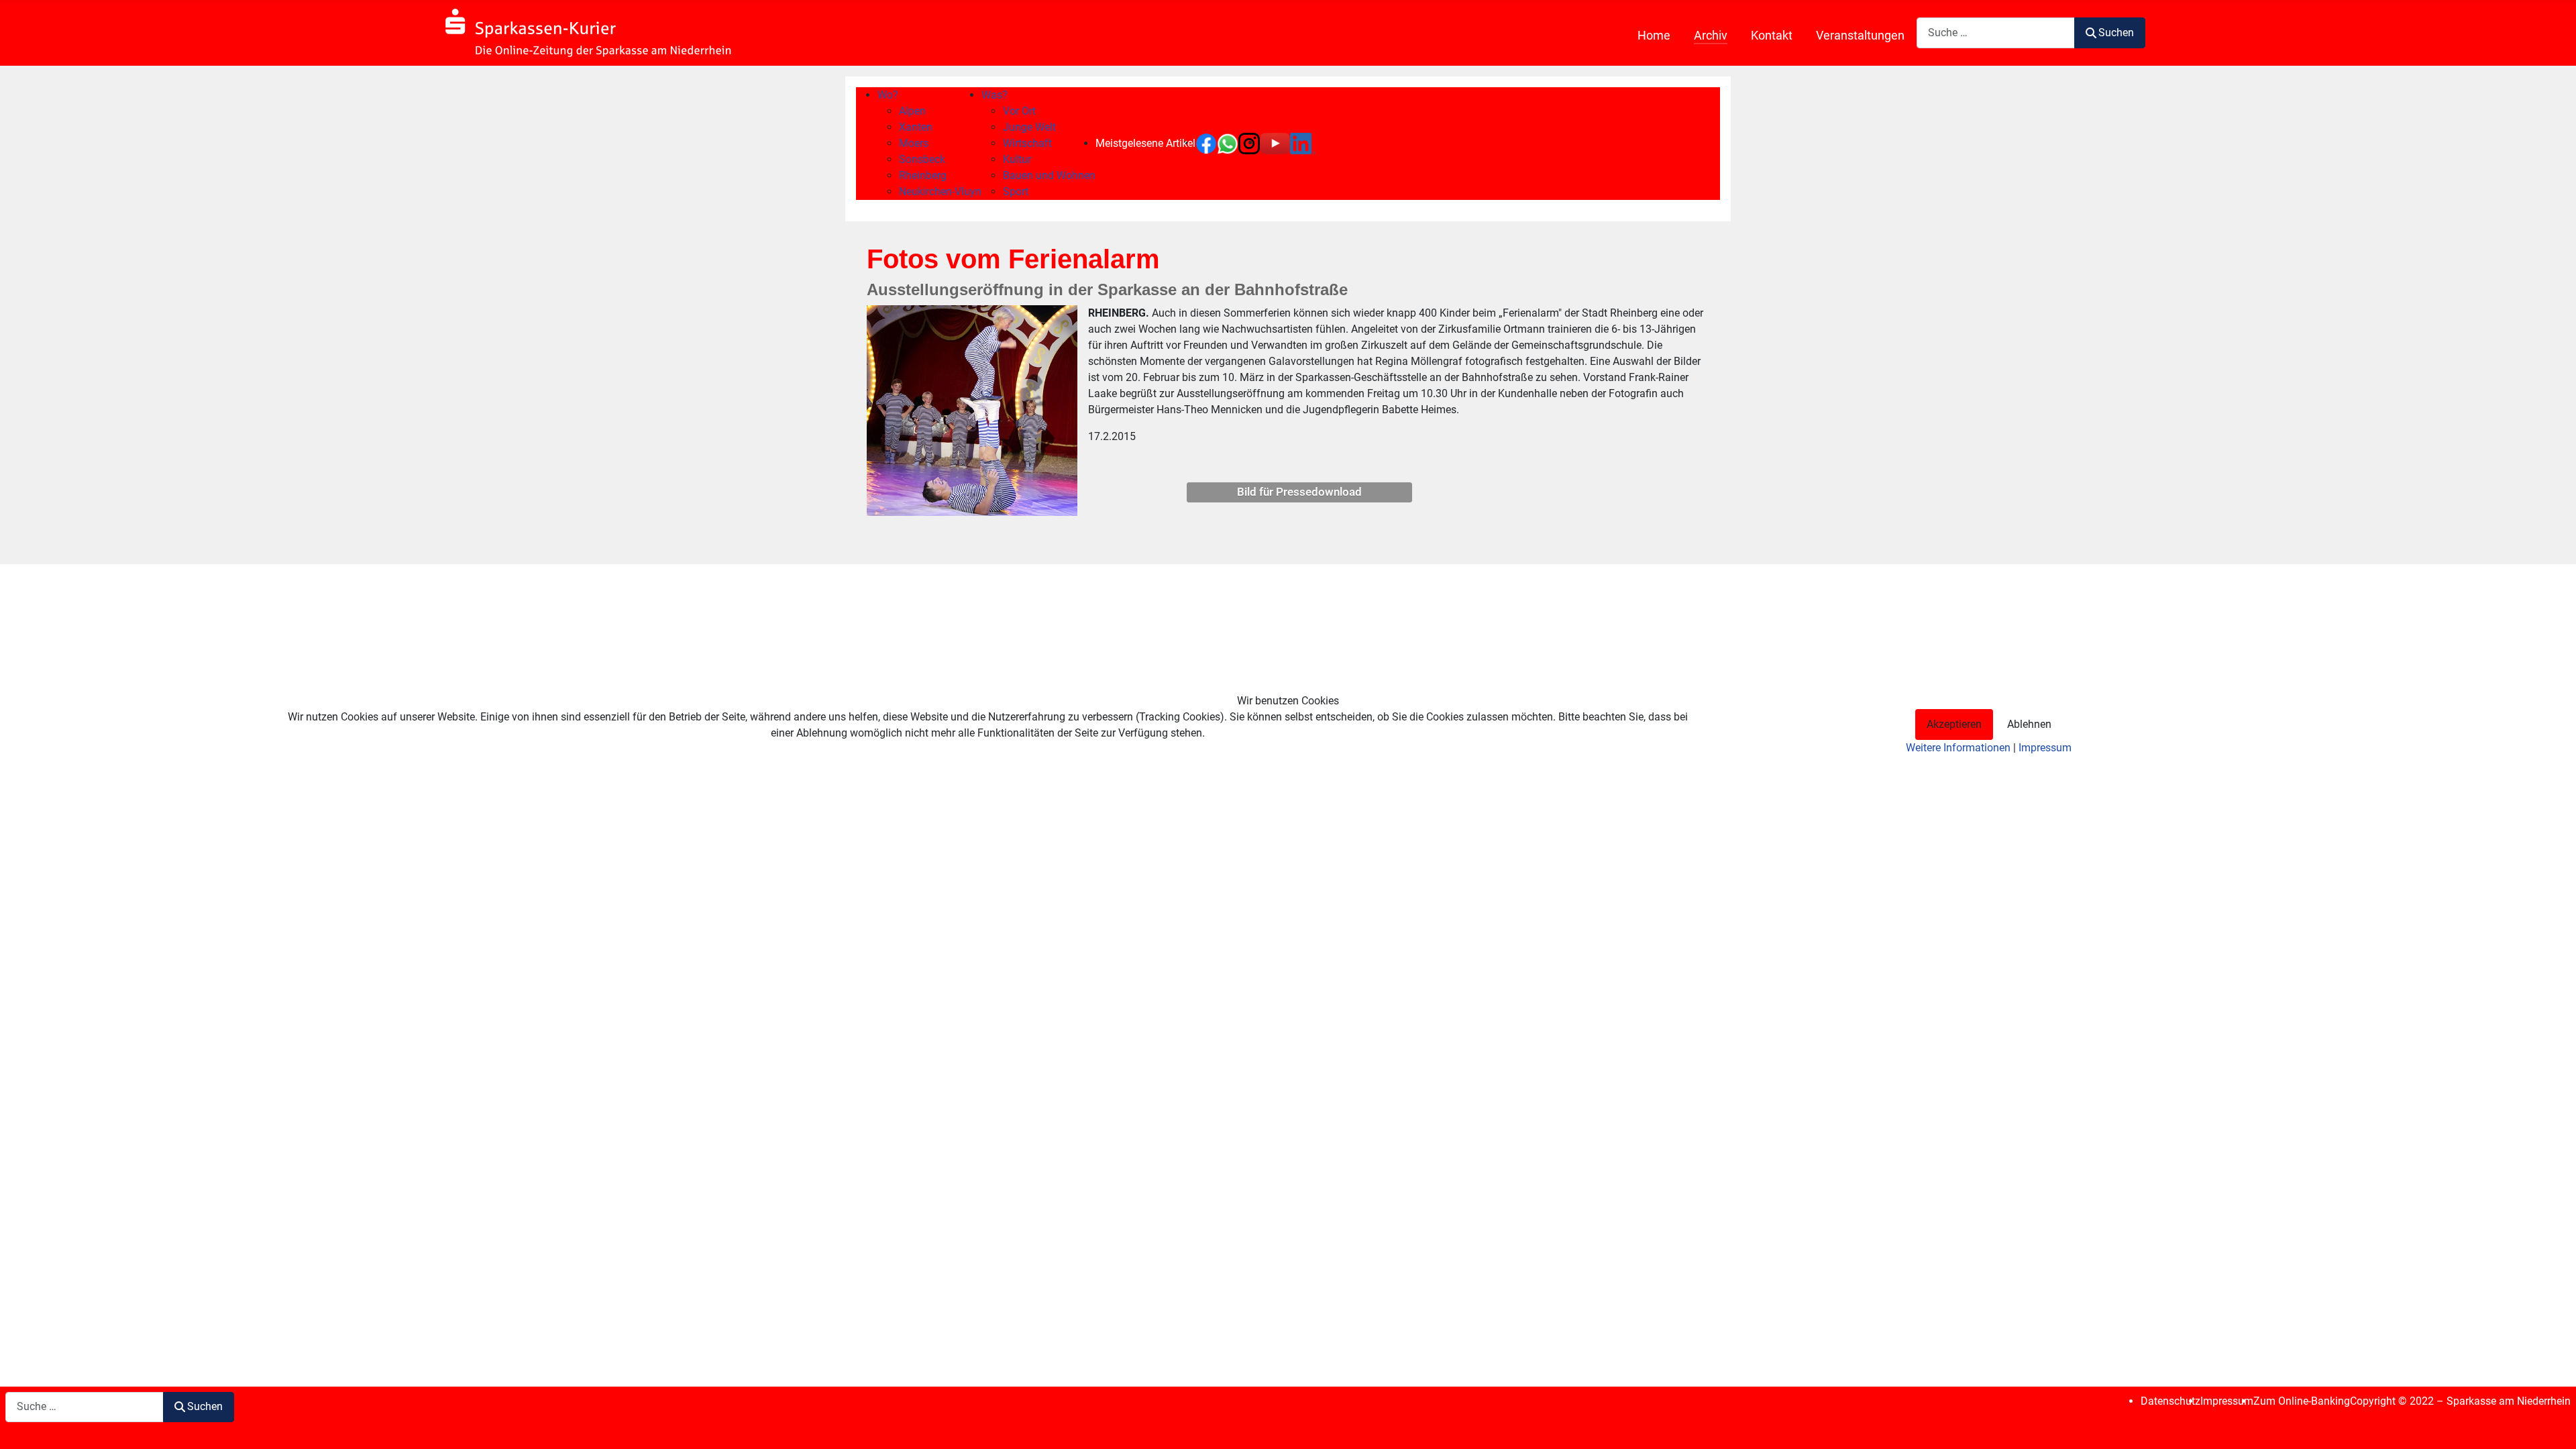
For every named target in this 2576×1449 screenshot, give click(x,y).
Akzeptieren (1954, 724)
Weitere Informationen (1958, 748)
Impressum (2045, 748)
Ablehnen (2029, 724)
